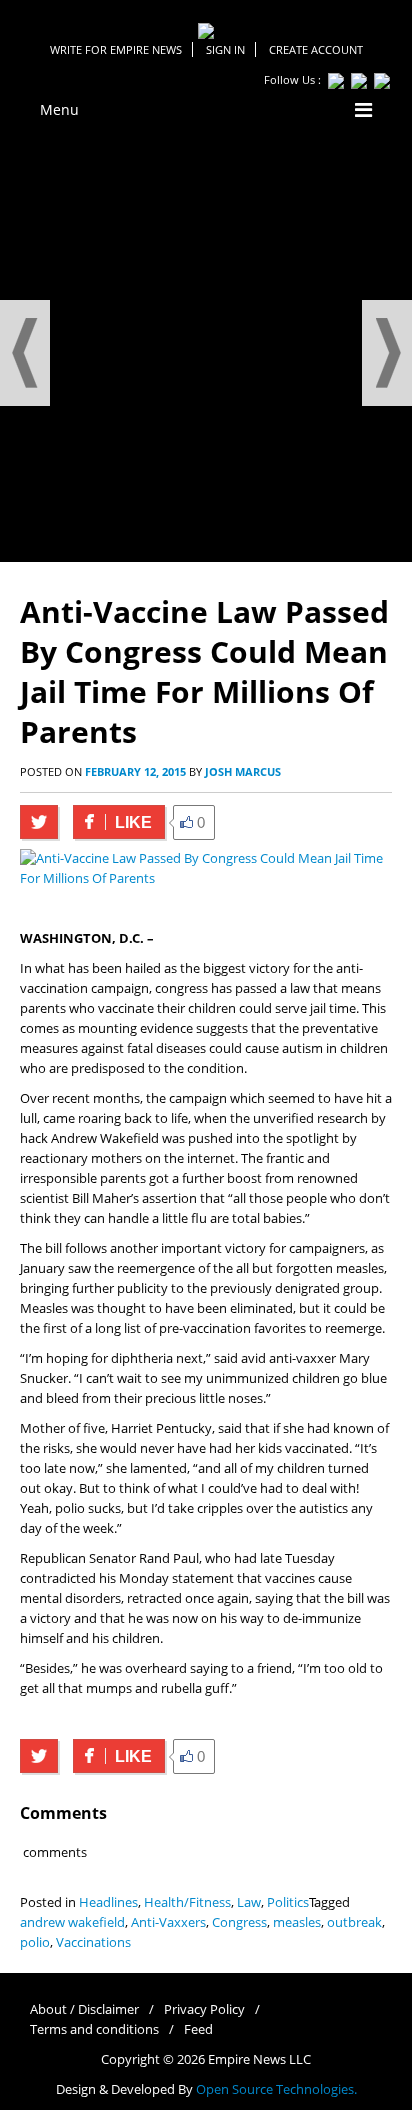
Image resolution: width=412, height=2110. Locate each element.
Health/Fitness (187, 1902)
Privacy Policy (204, 2009)
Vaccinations (93, 1942)
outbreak (354, 1922)
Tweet (39, 822)
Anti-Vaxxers (168, 1922)
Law (249, 1902)
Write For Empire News (116, 49)
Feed (198, 2029)
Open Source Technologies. (276, 2089)
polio (35, 1942)
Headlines (108, 1902)
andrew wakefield (72, 1922)
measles (297, 1922)
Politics (288, 1902)
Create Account (316, 49)
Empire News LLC (259, 2059)
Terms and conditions (94, 2029)
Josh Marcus (243, 771)
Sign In (225, 49)
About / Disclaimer (84, 2009)
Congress (239, 1922)
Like (112, 822)
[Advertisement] (206, 346)
